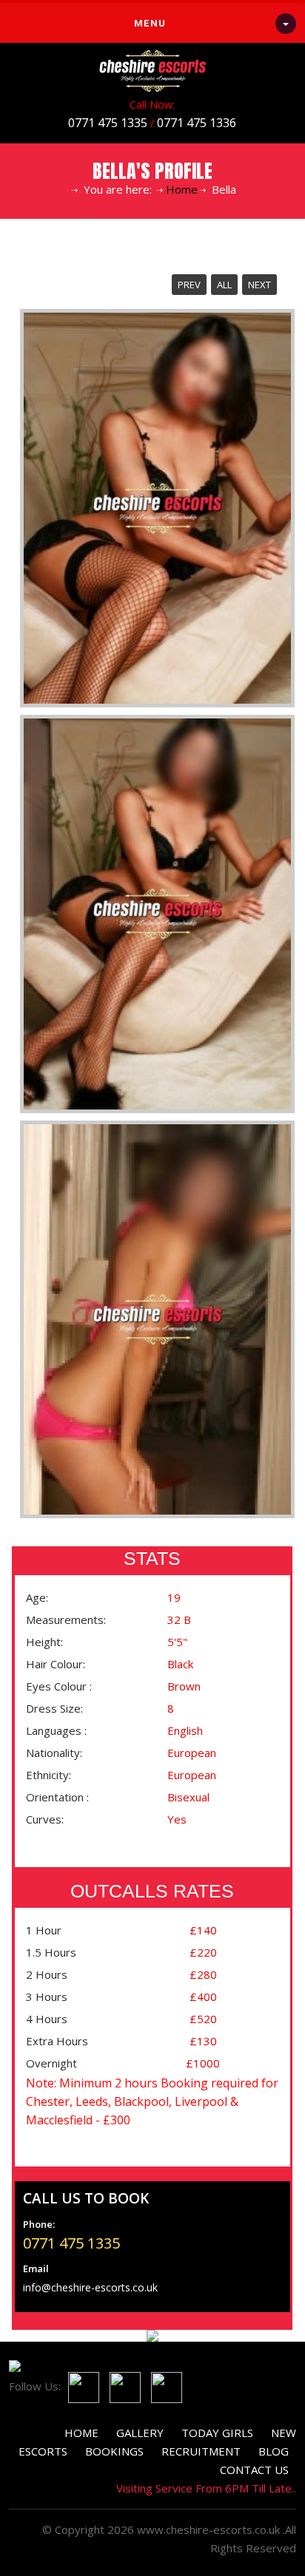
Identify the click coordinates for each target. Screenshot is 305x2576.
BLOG (274, 2451)
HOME (81, 2433)
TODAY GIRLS (217, 2433)
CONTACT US (254, 2470)
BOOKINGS (114, 2451)
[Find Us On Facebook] (80, 2386)
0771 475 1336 (197, 123)
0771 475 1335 (108, 123)
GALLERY (140, 2433)
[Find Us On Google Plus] (163, 2386)
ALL (224, 285)
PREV (189, 285)
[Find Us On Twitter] (121, 2386)
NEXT (259, 285)
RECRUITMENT (201, 2451)
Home (182, 189)
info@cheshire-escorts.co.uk (90, 2287)
